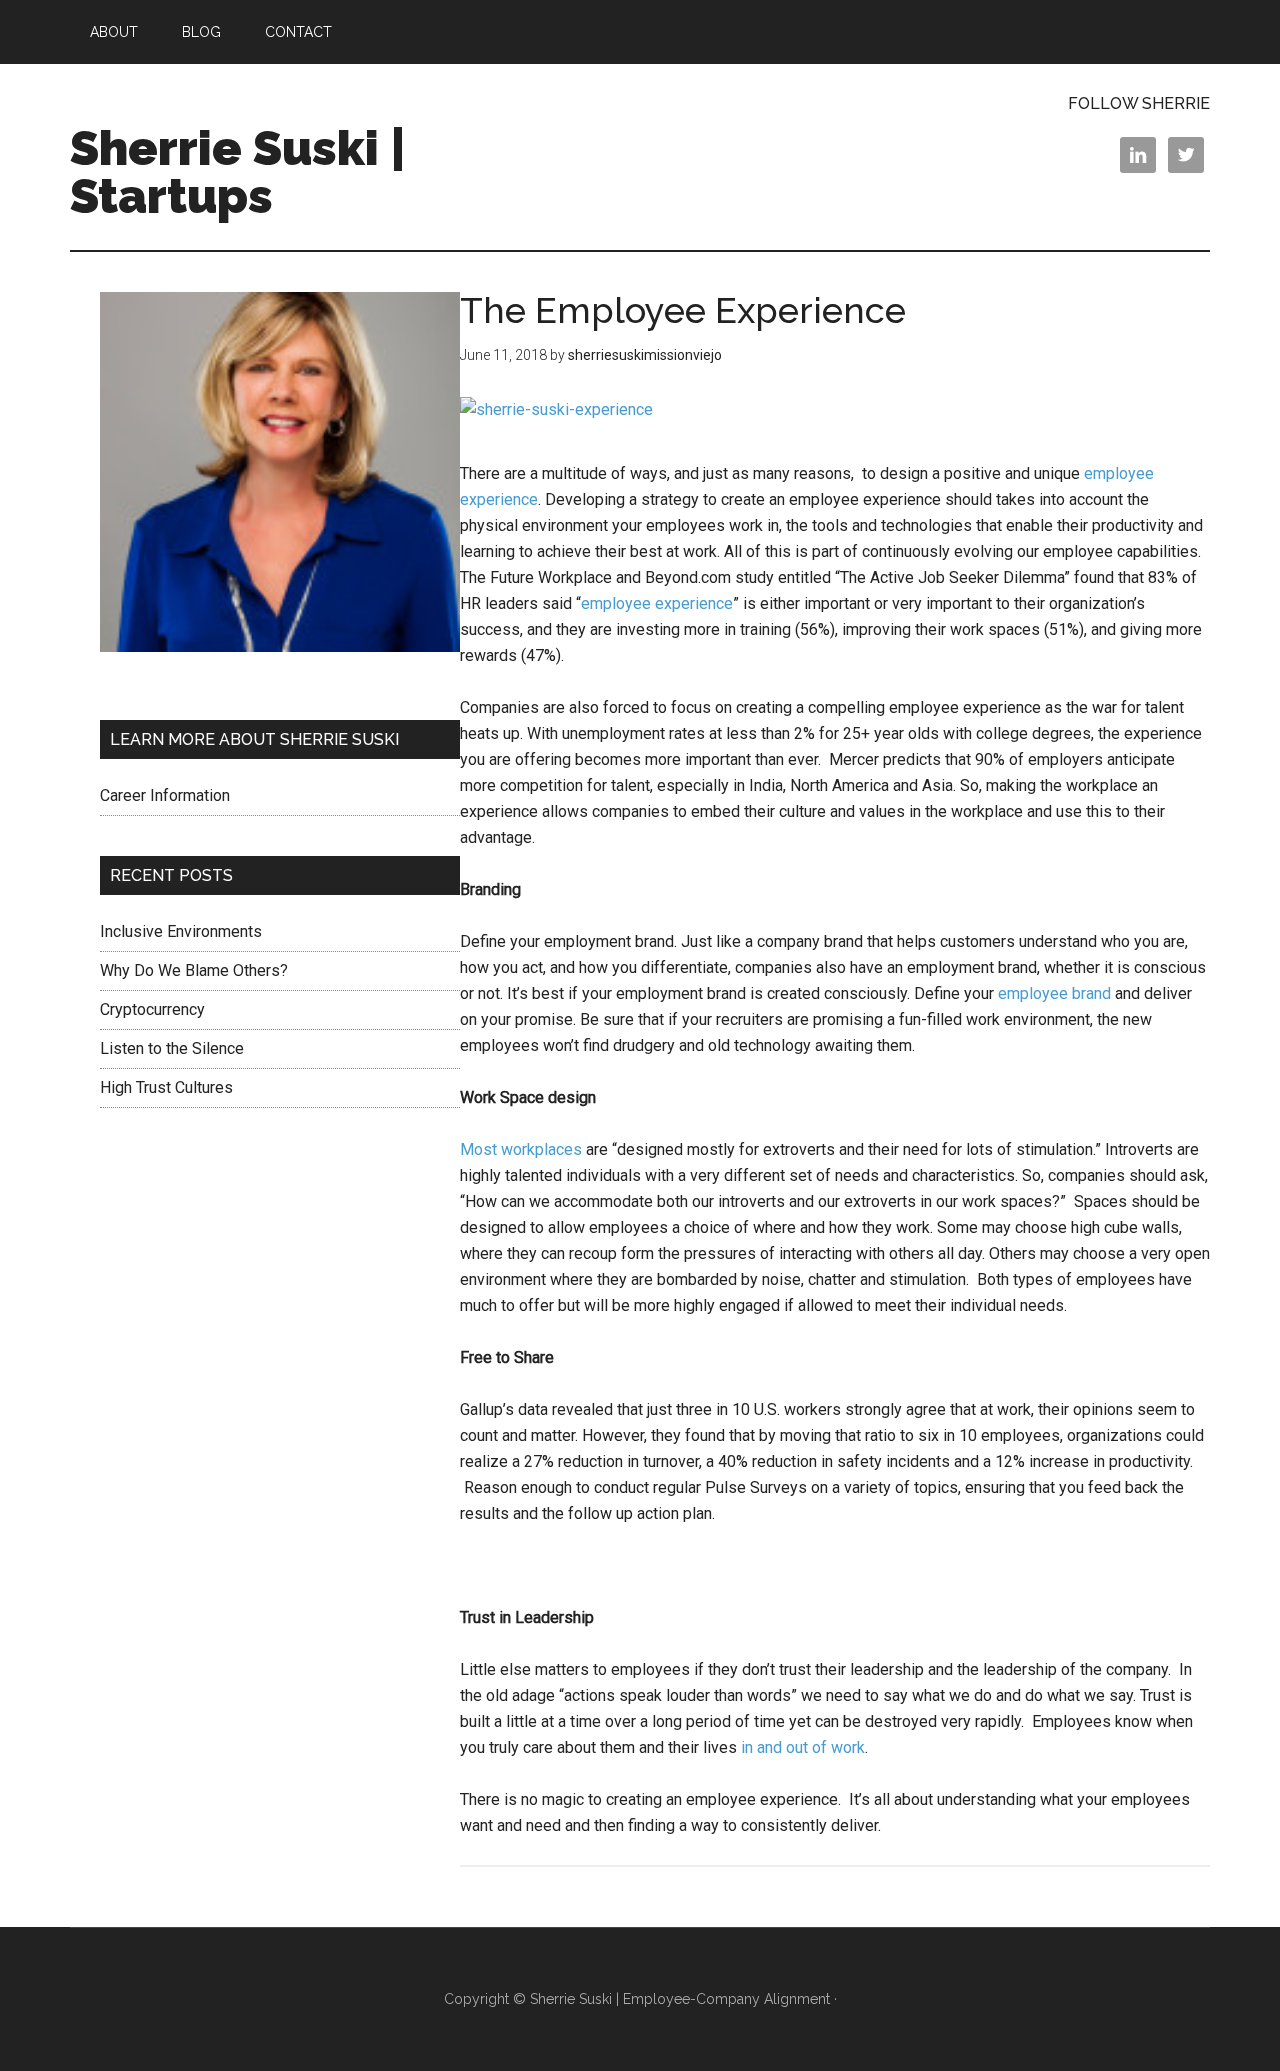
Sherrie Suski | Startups (238, 172)
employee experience (657, 603)
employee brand (1054, 993)
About (114, 32)
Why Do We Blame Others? (194, 970)
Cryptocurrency (152, 1009)
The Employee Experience (683, 310)
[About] (280, 476)
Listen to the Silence (172, 1048)
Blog (201, 32)
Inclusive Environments (181, 931)
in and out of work (803, 1747)
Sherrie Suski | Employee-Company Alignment (680, 1999)
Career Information (165, 795)
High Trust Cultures (166, 1087)
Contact (298, 32)
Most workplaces (521, 1149)
